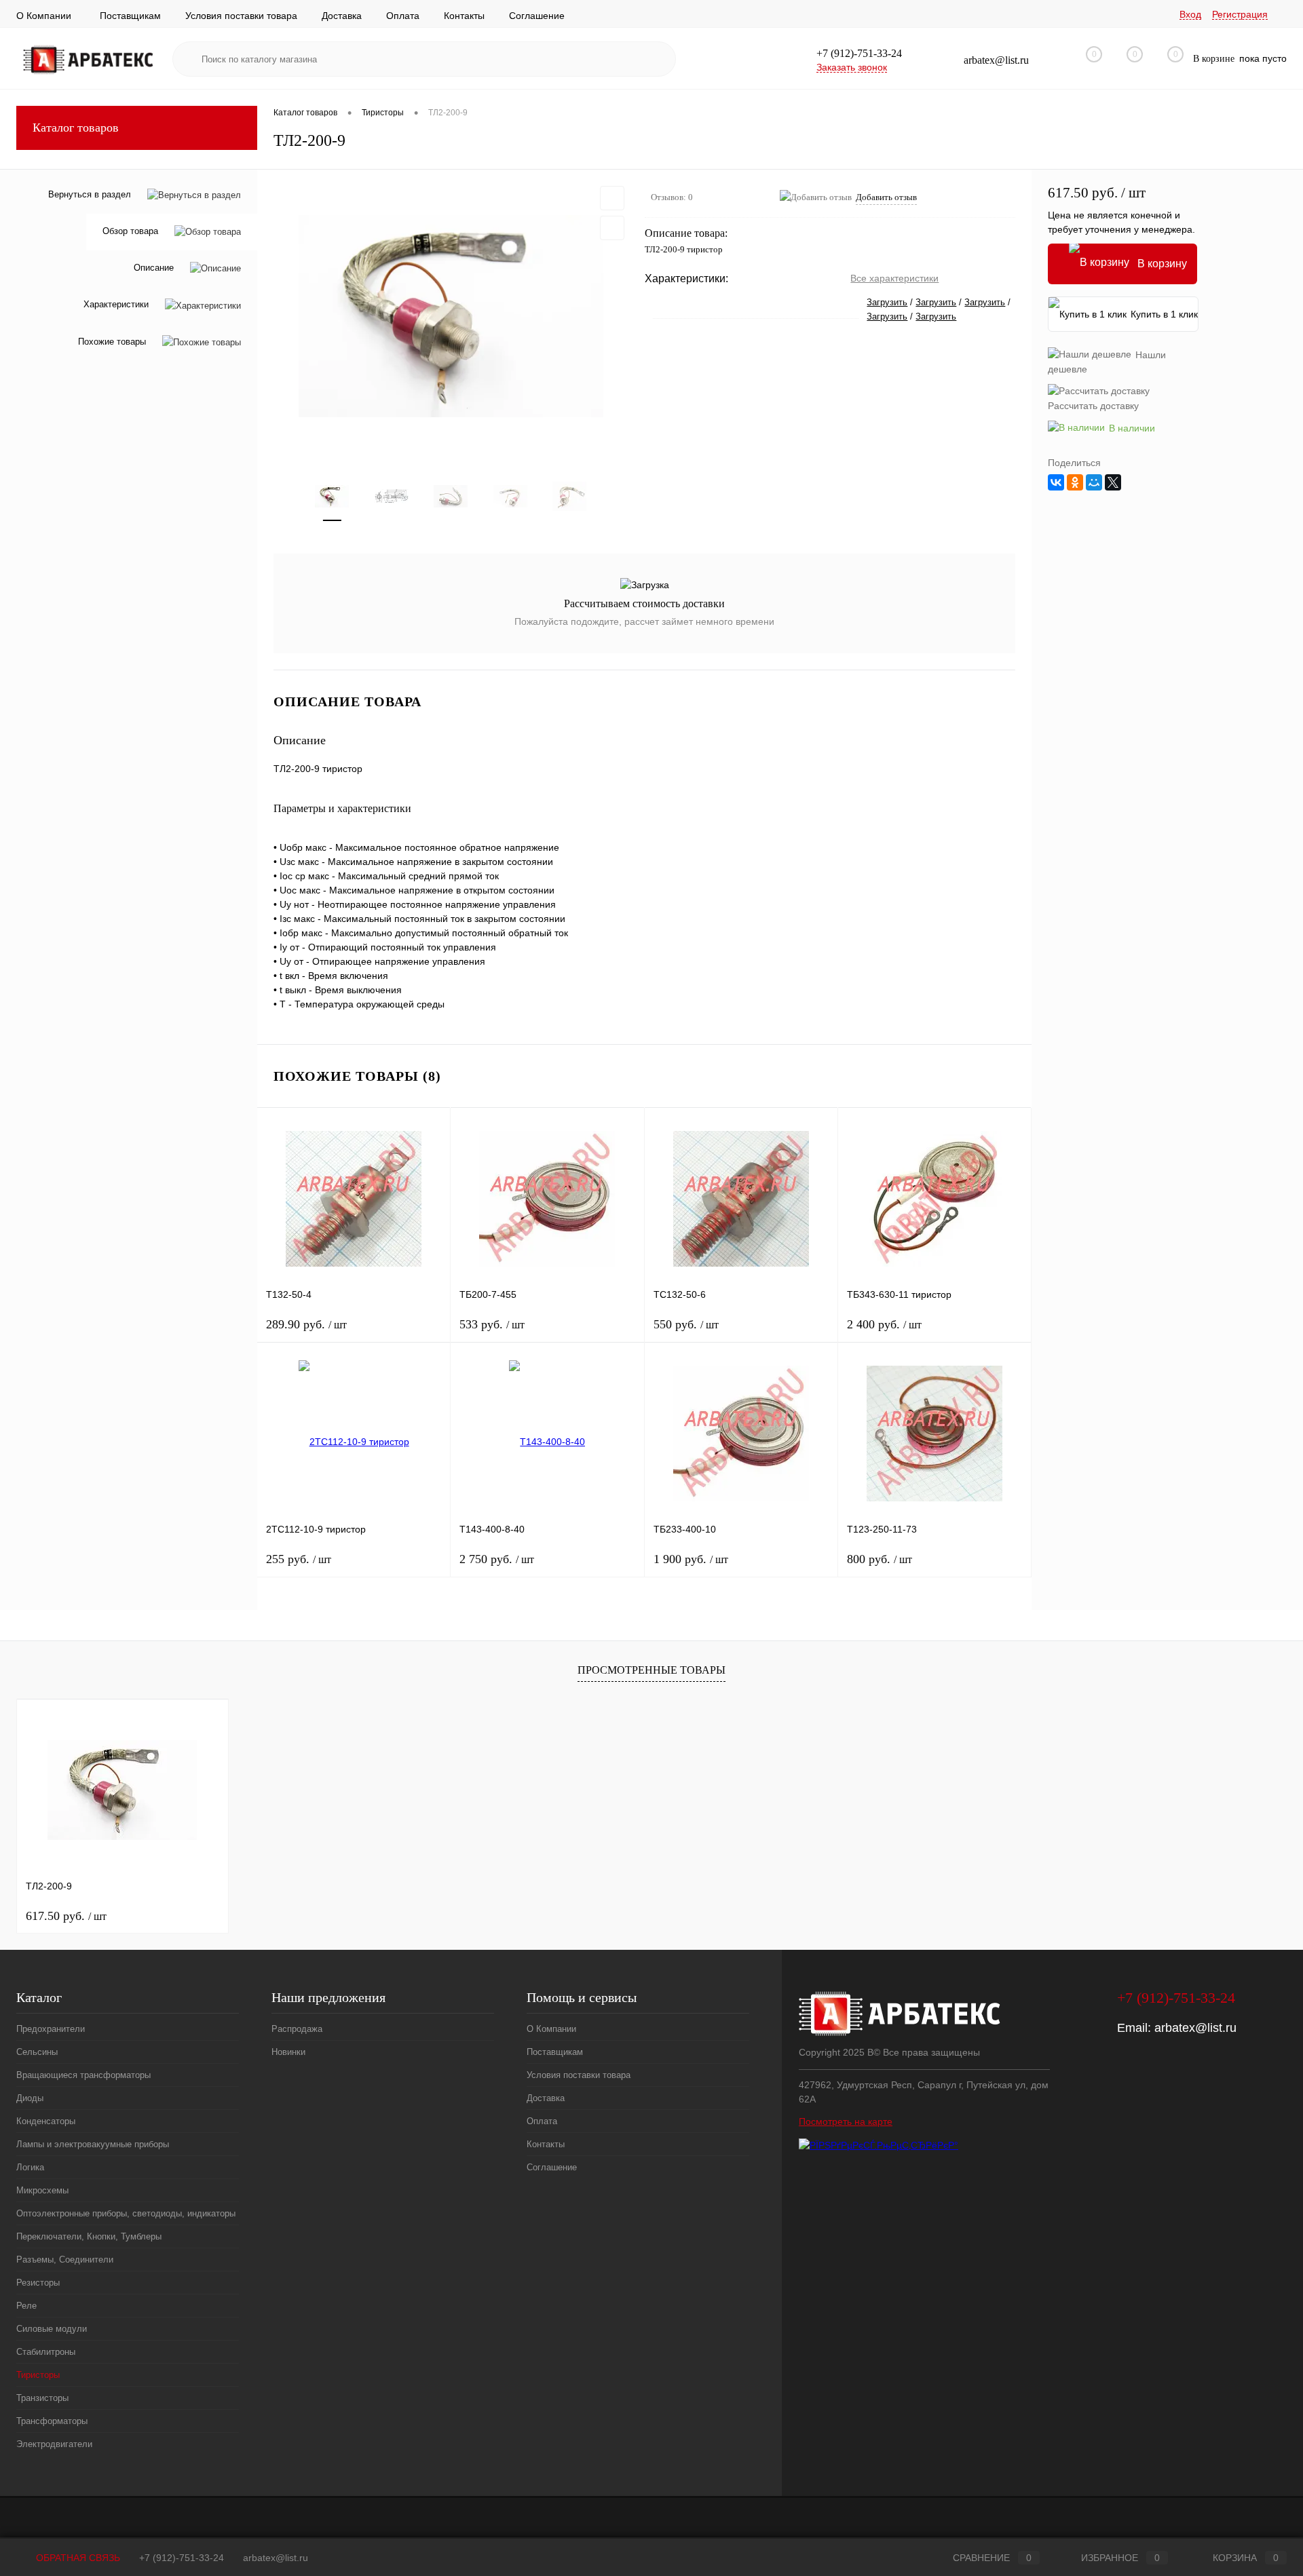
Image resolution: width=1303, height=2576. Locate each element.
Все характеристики (894, 278)
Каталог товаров (76, 128)
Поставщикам (130, 16)
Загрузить (887, 302)
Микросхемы (42, 2190)
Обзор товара (130, 232)
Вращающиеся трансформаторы (83, 2075)
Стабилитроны (46, 2352)
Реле (26, 2306)
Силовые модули (52, 2329)
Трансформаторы (52, 2421)
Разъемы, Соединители (65, 2260)
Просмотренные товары (651, 1670)
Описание (154, 268)
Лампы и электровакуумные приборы (93, 2144)
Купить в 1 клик (1164, 314)
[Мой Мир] (1094, 482)
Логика (30, 2167)
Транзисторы (42, 2398)
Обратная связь (77, 2558)
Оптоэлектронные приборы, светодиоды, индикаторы (126, 2213)
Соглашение (537, 16)
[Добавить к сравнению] (612, 228)
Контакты (464, 16)
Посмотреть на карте (846, 2121)
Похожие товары (112, 342)
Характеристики (116, 305)
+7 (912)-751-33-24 (182, 2558)
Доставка (342, 16)
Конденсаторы (46, 2121)
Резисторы (38, 2283)
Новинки (288, 2052)
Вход (1190, 14)
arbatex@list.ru (1195, 2028)
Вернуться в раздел (90, 194)
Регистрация (1240, 14)
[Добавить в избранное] (612, 198)
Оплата (403, 16)
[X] (1113, 482)
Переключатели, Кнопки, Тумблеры (89, 2236)
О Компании (44, 16)
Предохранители (51, 2029)
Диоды (30, 2098)
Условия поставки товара (241, 16)
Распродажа (297, 2029)
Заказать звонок (852, 67)
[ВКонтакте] (1056, 482)
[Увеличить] (451, 316)
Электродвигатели (54, 2444)
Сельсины (37, 2052)
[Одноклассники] (1075, 482)
